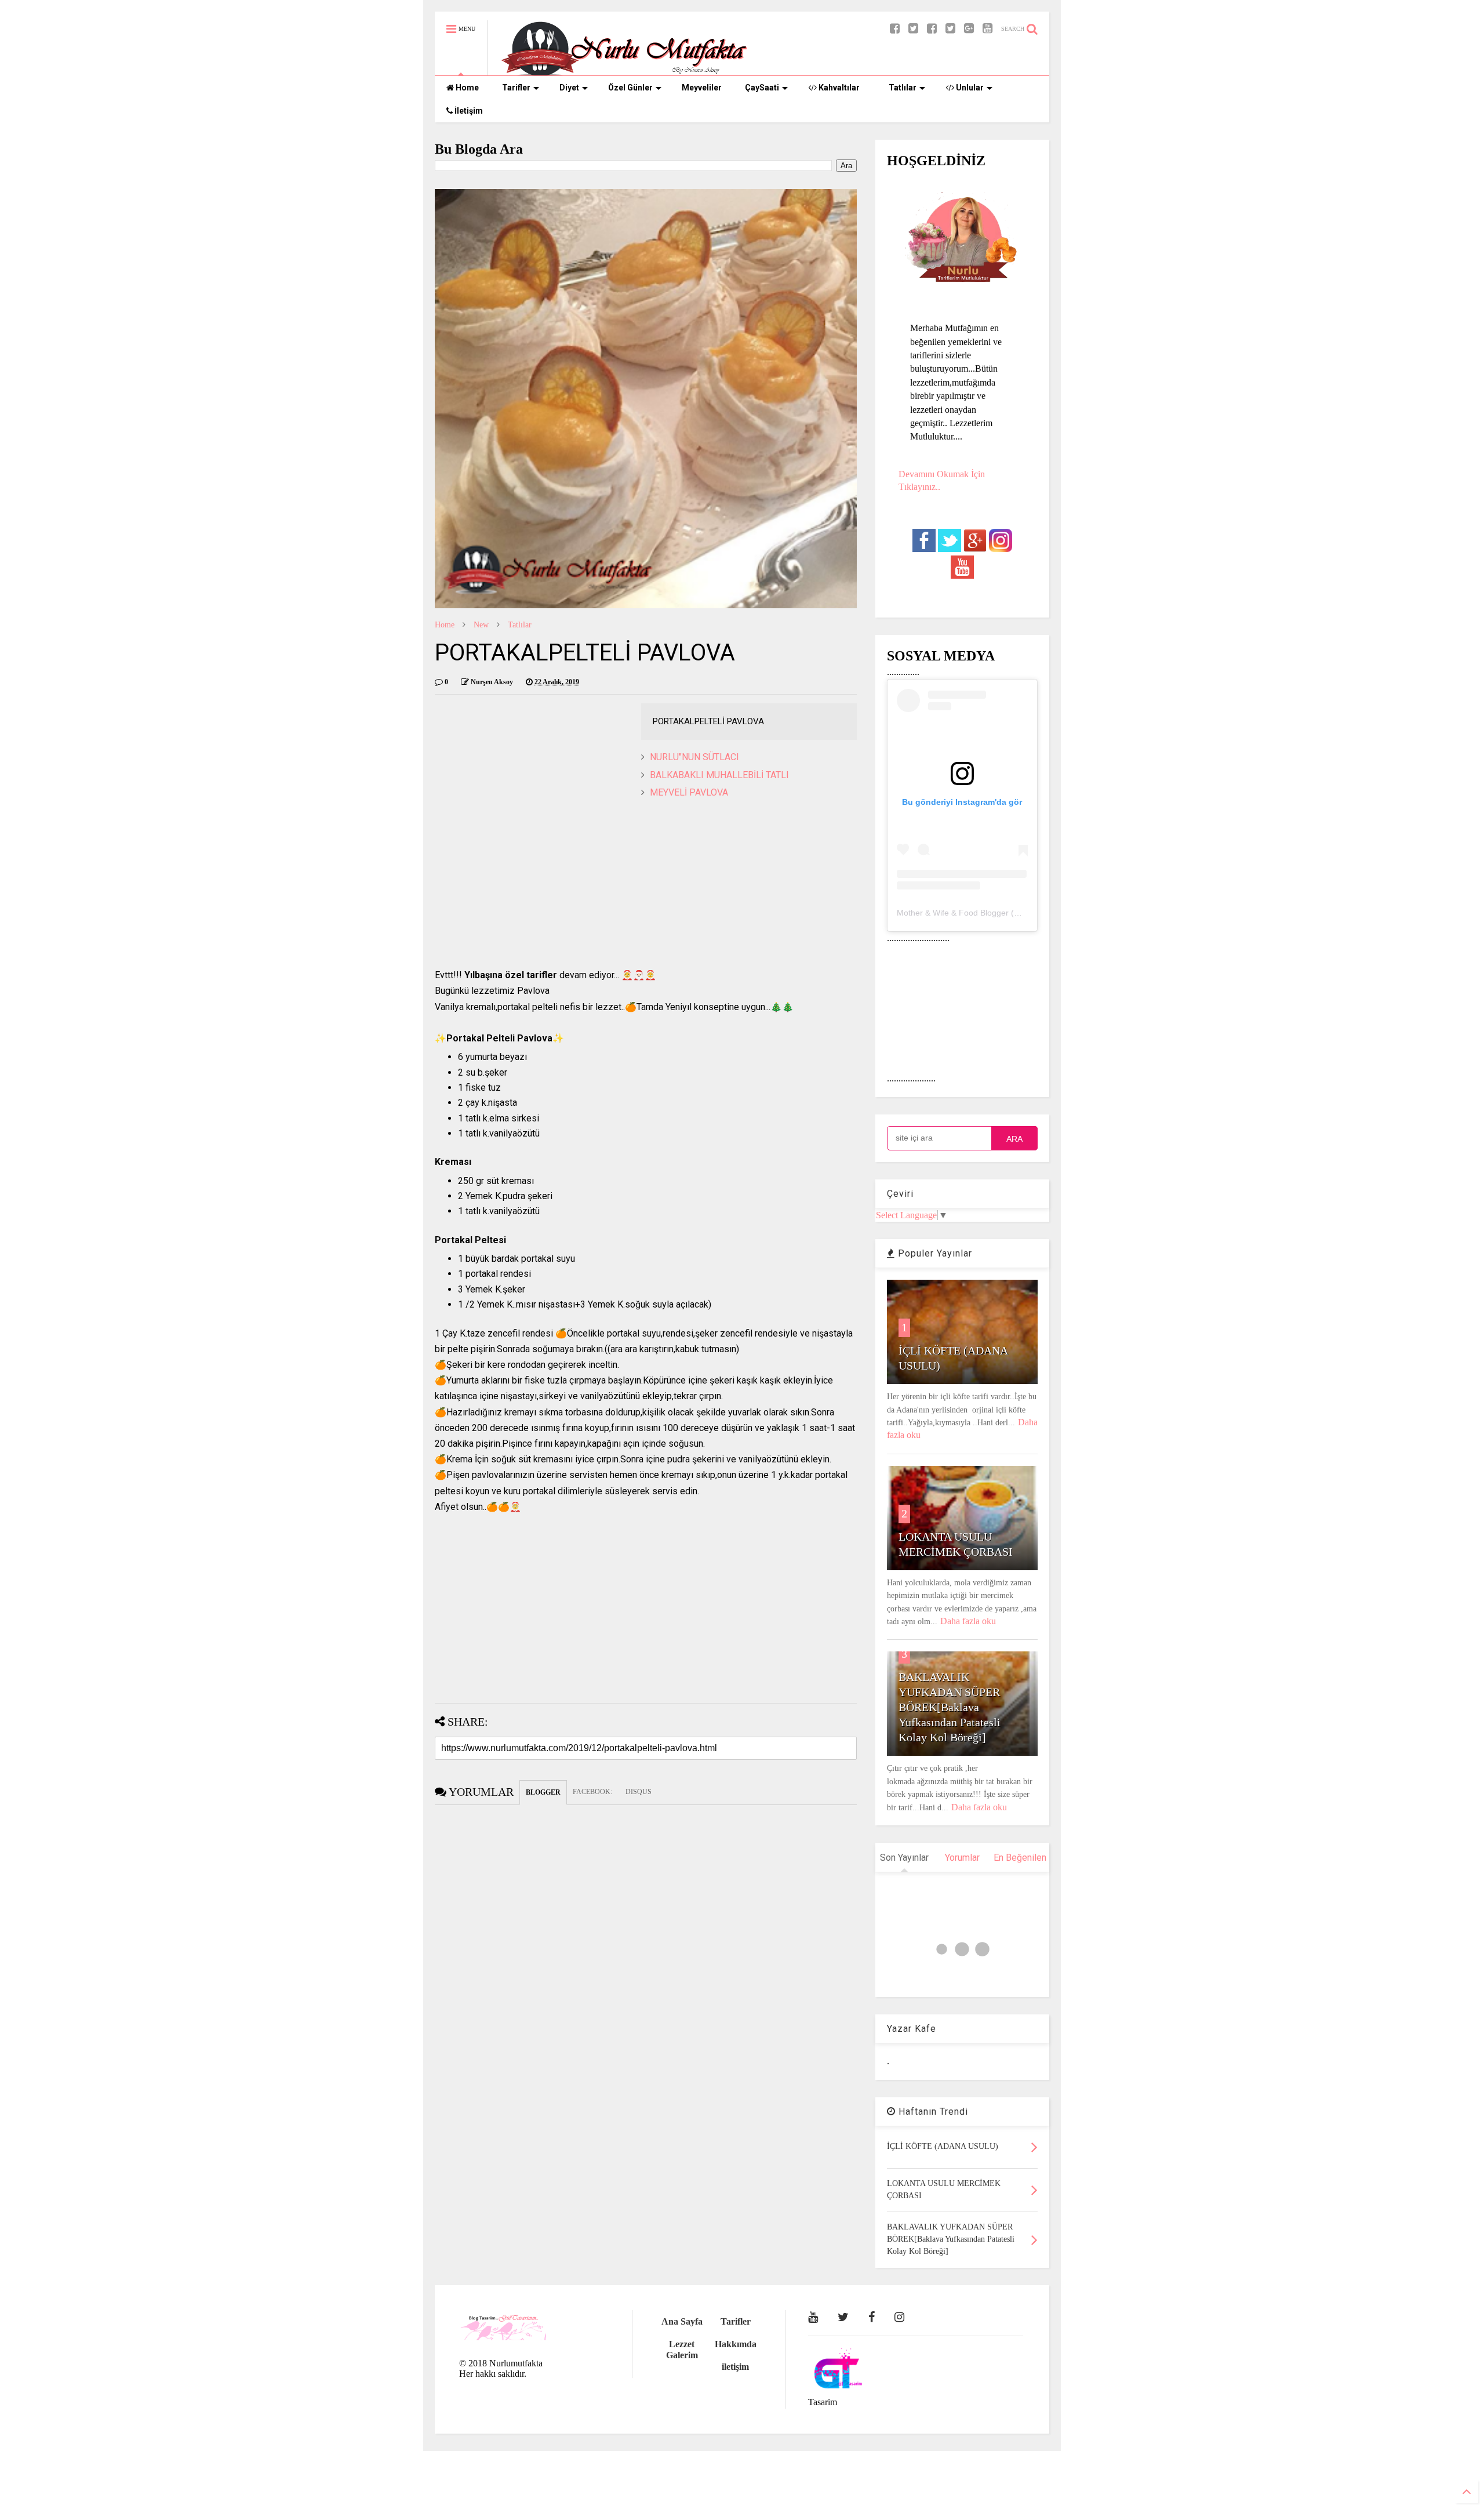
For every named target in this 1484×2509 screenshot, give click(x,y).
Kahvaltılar (838, 88)
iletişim (735, 2367)
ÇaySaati (762, 88)
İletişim (468, 111)
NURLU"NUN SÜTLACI (694, 757)
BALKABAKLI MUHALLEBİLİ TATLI (719, 775)
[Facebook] (932, 29)
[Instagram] (899, 2317)
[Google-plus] (969, 29)
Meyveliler (702, 88)
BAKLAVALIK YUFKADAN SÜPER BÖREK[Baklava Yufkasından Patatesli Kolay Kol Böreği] (950, 1707)
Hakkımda (736, 2344)
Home (466, 88)
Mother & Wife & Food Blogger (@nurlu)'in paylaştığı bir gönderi (1014, 913)
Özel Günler (630, 88)
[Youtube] (987, 29)
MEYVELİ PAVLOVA (689, 792)
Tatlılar (903, 88)
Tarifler (516, 88)
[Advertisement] (646, 886)
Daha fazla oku (968, 1621)
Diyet (569, 88)
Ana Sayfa (682, 2321)
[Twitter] (950, 29)
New (481, 625)
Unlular (969, 88)
